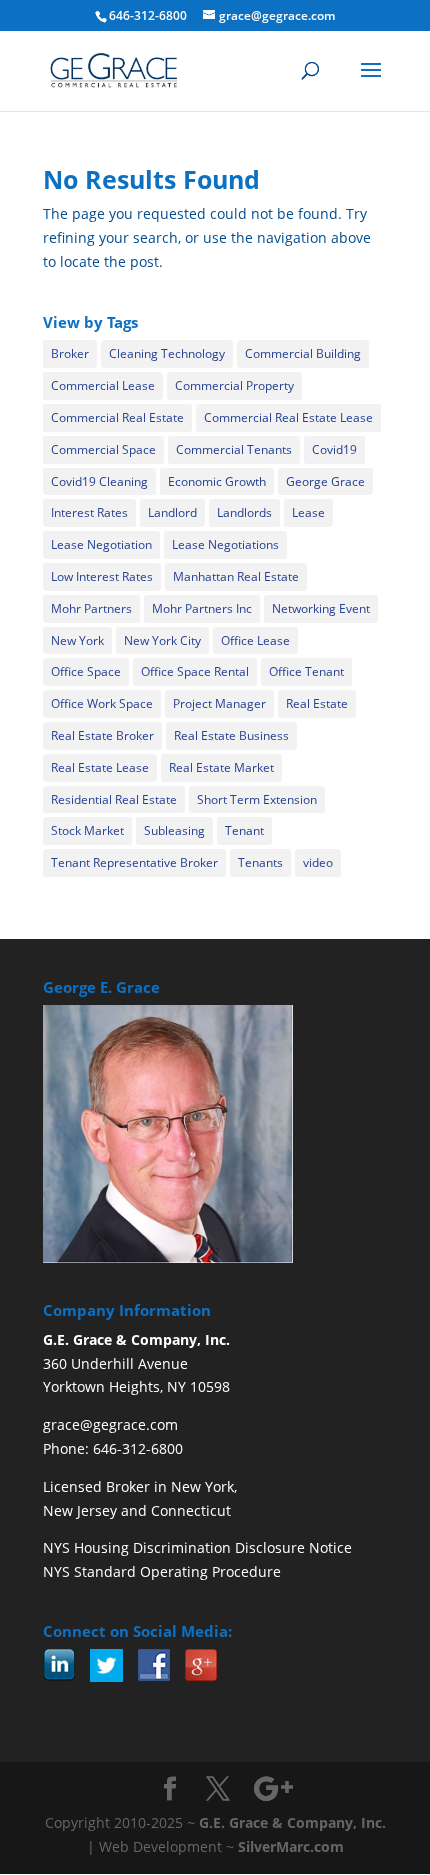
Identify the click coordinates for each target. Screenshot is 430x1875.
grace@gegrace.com (110, 1424)
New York (77, 640)
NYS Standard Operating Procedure (162, 1571)
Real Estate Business (231, 735)
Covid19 (334, 449)
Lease (308, 512)
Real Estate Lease (100, 767)
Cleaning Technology (167, 353)
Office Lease (255, 640)
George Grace (325, 481)
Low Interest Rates (102, 576)
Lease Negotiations (225, 544)
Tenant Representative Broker (134, 862)
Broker (70, 353)
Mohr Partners (91, 608)
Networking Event (321, 608)
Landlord (172, 512)
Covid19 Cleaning (99, 481)
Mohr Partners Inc (202, 608)
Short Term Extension (257, 799)
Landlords (244, 512)
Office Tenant (306, 671)
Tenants (260, 862)
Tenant (244, 830)
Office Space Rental (195, 671)
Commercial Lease (103, 385)
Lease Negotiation (101, 544)
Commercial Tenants (234, 449)
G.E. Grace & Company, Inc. (292, 1822)
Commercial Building (303, 353)
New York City (162, 640)
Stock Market (87, 830)
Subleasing (174, 830)
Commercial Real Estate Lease (288, 417)
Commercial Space (103, 449)
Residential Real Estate (114, 799)
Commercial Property (234, 385)
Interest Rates (89, 512)
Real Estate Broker (102, 735)
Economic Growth (217, 481)
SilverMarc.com (291, 1846)
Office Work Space (102, 703)
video (318, 862)
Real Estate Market (221, 767)
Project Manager (219, 703)
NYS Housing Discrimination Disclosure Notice (197, 1547)
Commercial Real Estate (117, 417)
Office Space (86, 671)
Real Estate (317, 703)
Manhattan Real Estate (236, 576)
